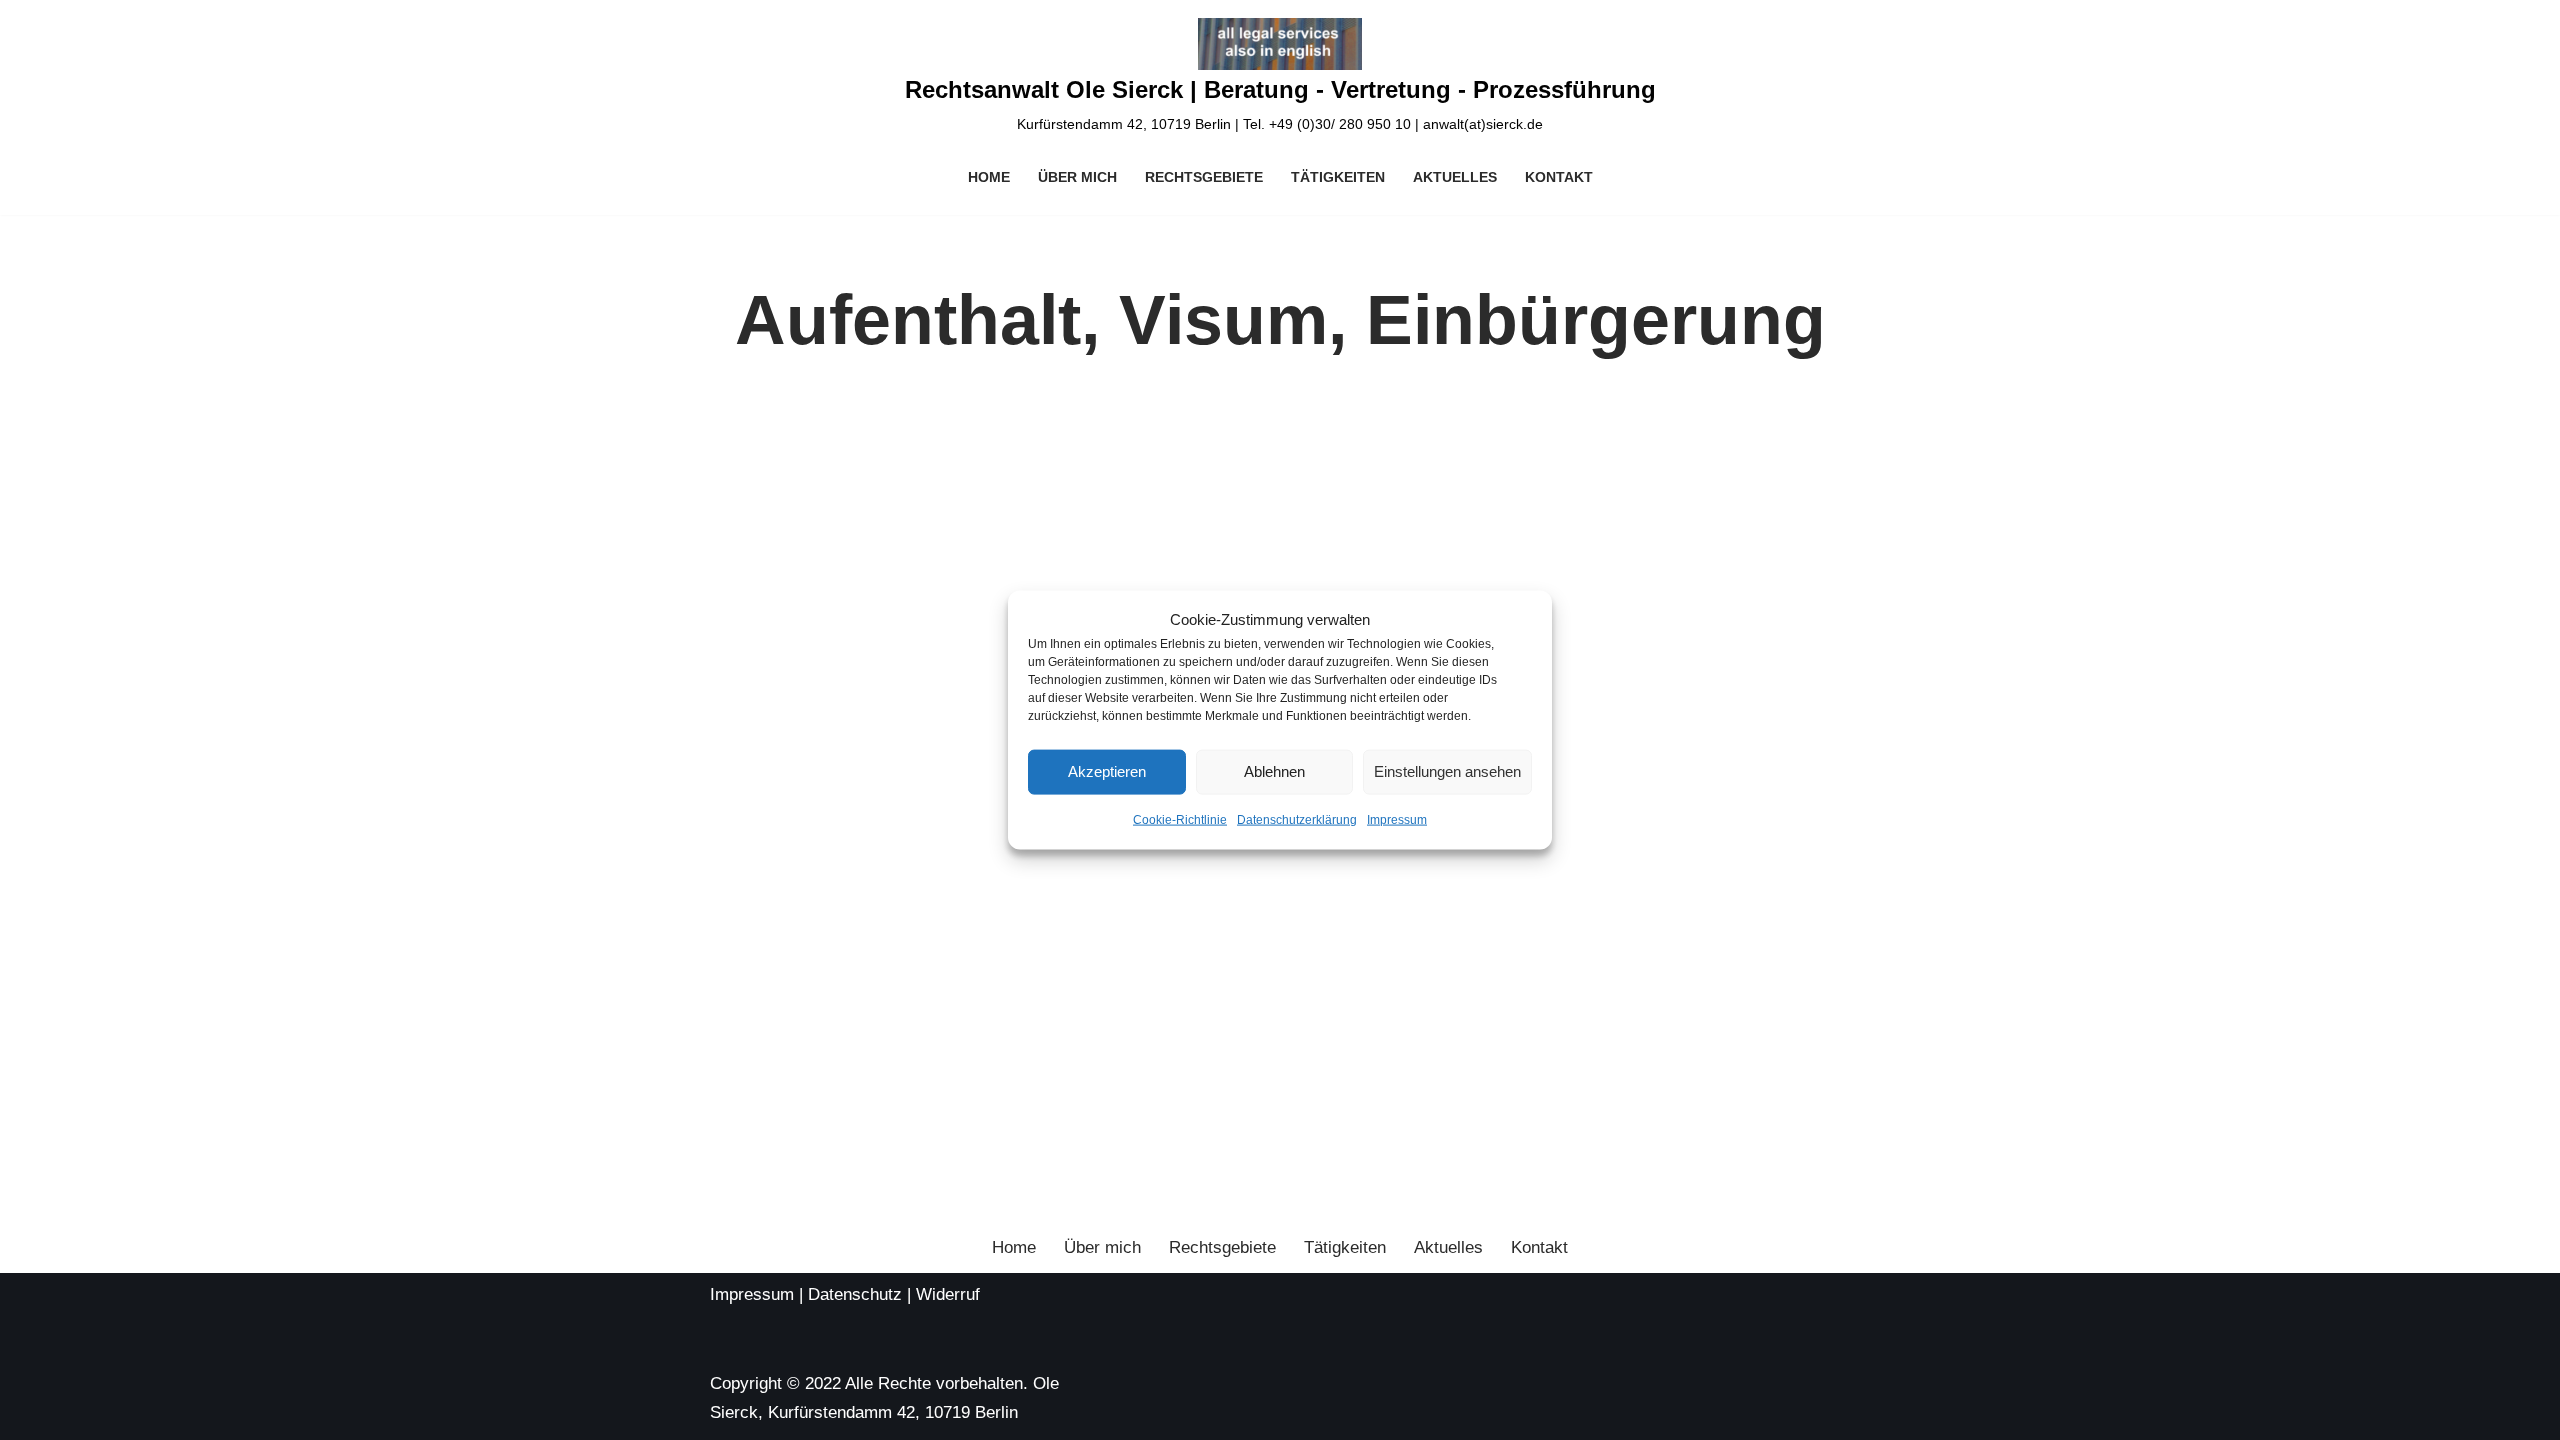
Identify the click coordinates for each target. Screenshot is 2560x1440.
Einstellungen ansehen (1447, 771)
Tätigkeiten (1338, 177)
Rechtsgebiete (1204, 177)
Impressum (1397, 820)
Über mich (1077, 177)
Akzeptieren (1107, 771)
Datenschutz (855, 1294)
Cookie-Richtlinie (1180, 820)
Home (989, 177)
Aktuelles (1455, 177)
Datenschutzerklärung (1297, 820)
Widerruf (948, 1294)
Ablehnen (1274, 771)
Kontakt (1559, 177)
